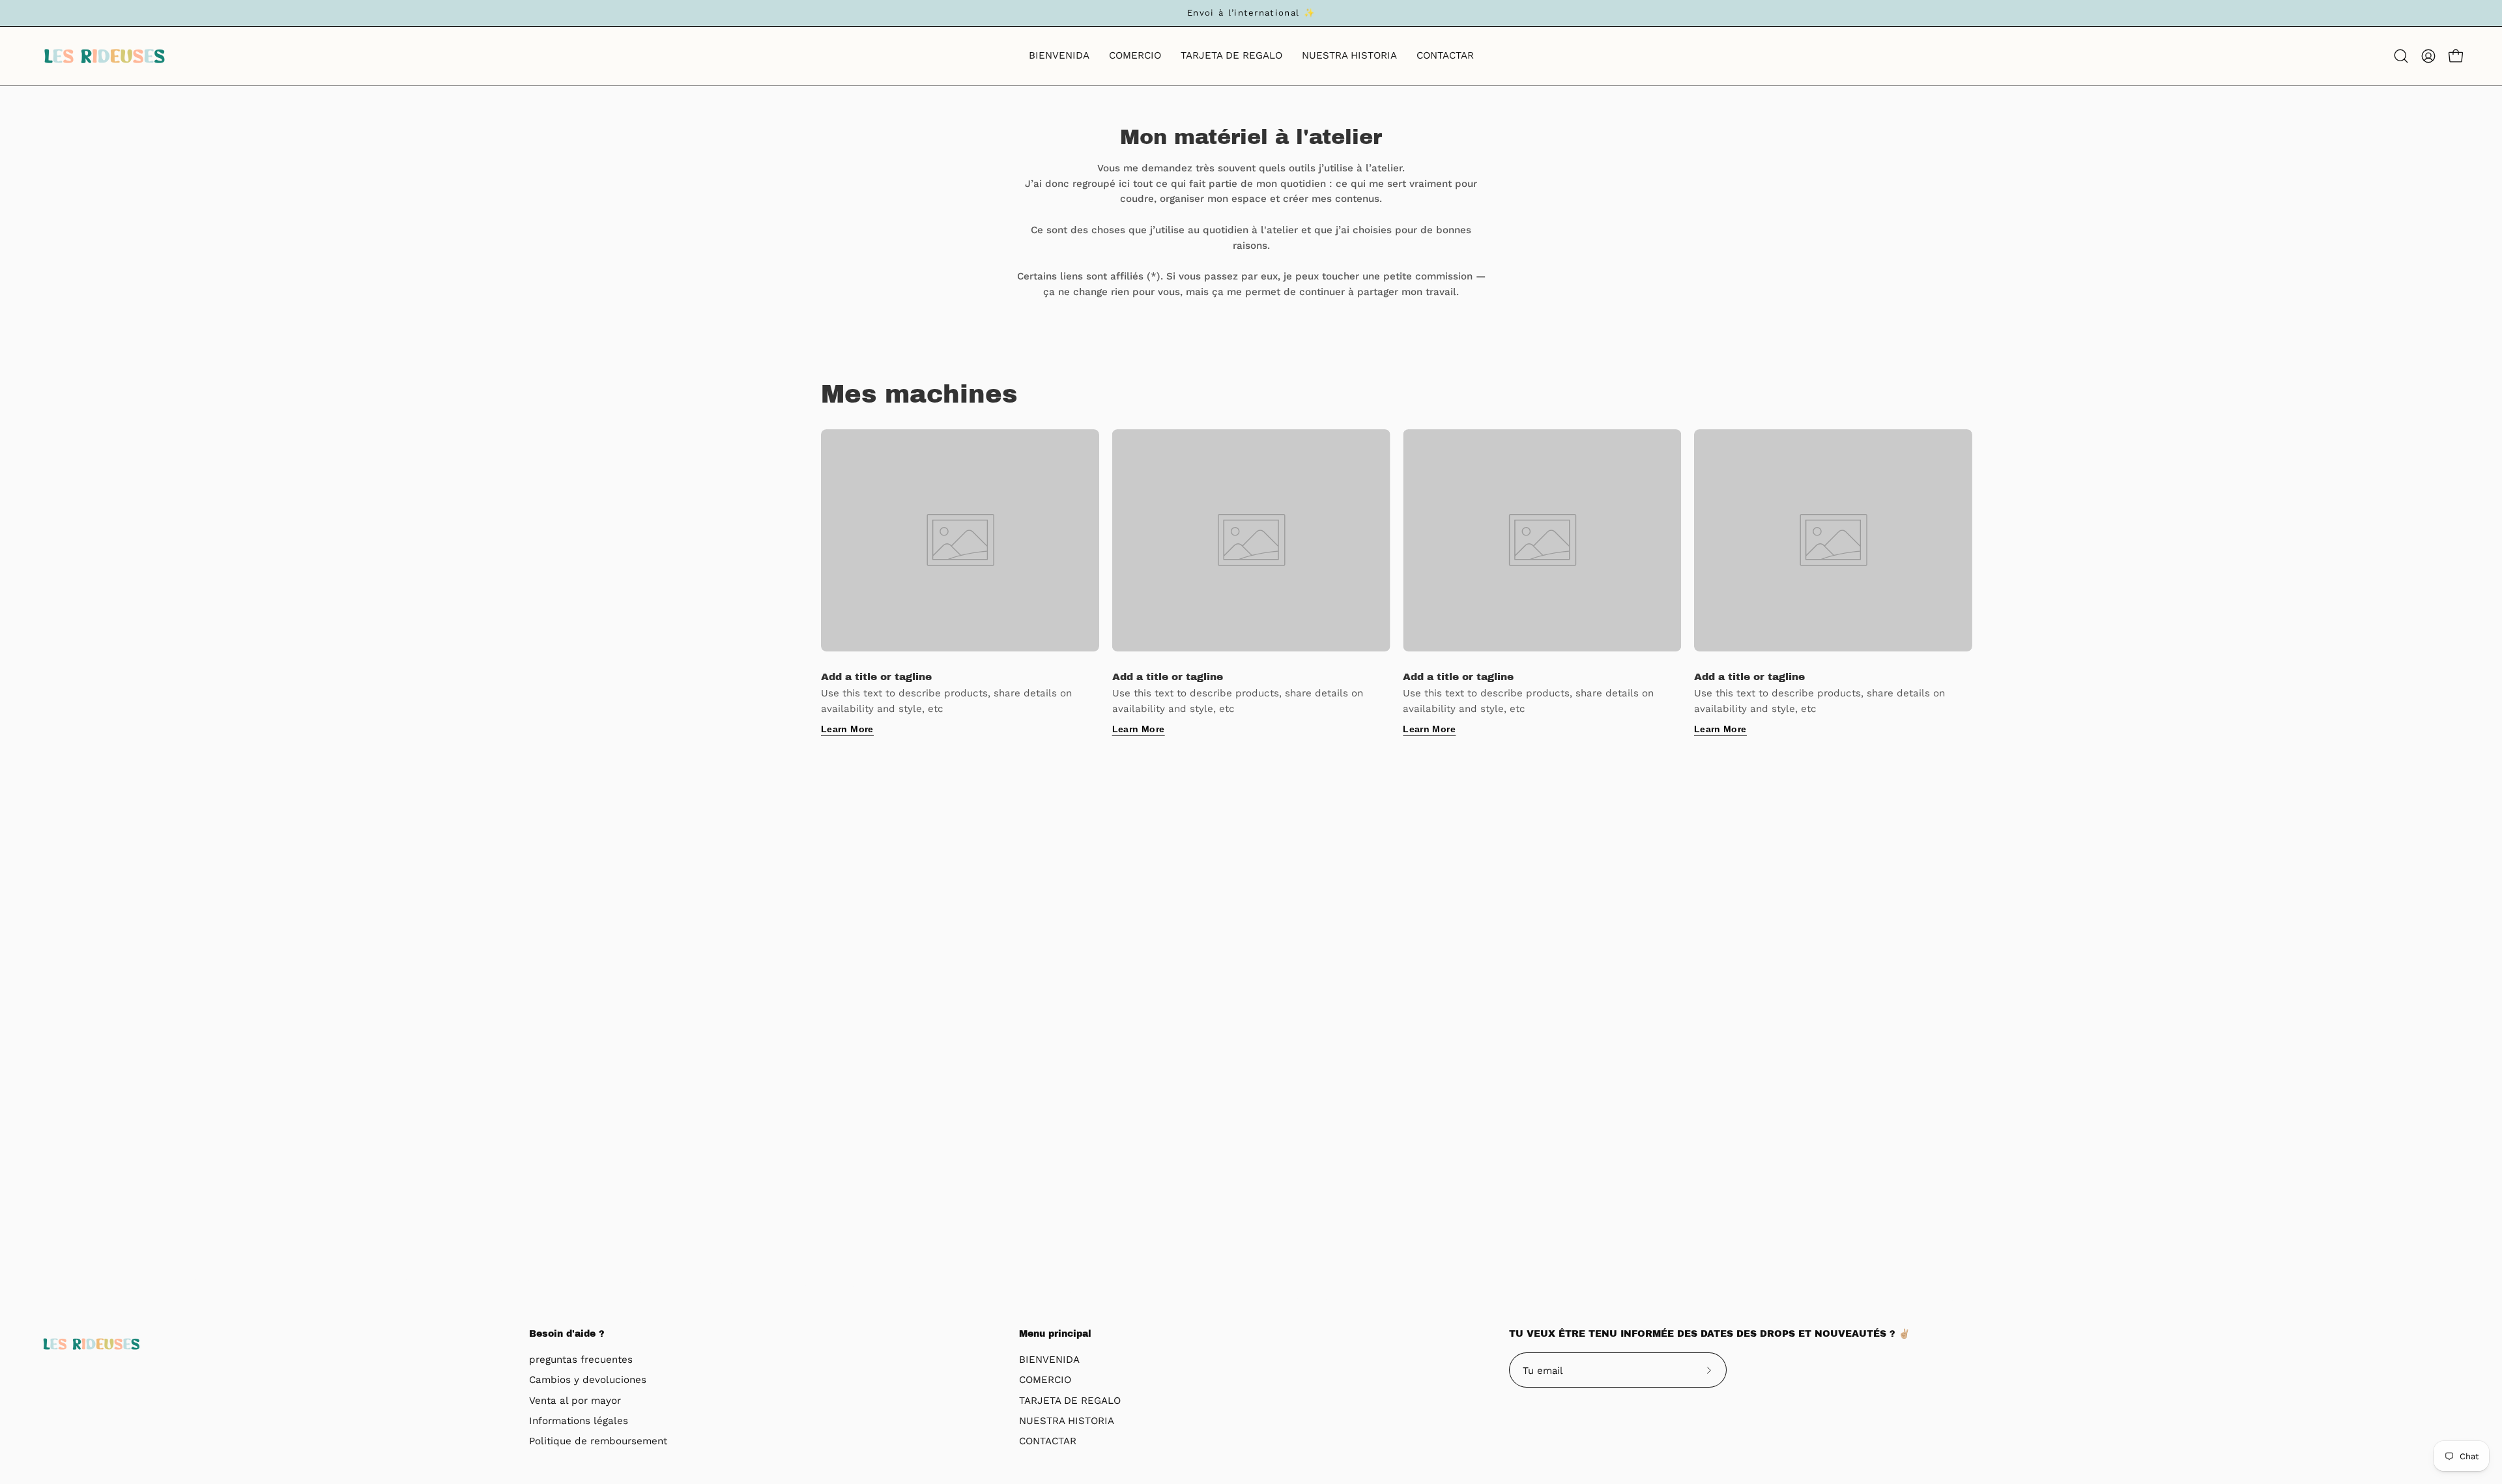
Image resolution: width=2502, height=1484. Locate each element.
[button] (2401, 56)
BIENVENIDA (1049, 1360)
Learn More (847, 729)
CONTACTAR (1048, 1442)
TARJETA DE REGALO (1070, 1401)
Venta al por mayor (575, 1401)
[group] (1251, 13)
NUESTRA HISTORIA (1067, 1421)
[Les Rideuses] (104, 56)
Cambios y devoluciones (588, 1380)
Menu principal (1055, 1334)
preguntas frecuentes (581, 1360)
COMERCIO (1045, 1380)
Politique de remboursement (598, 1442)
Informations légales (579, 1421)
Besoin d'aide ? (567, 1334)
